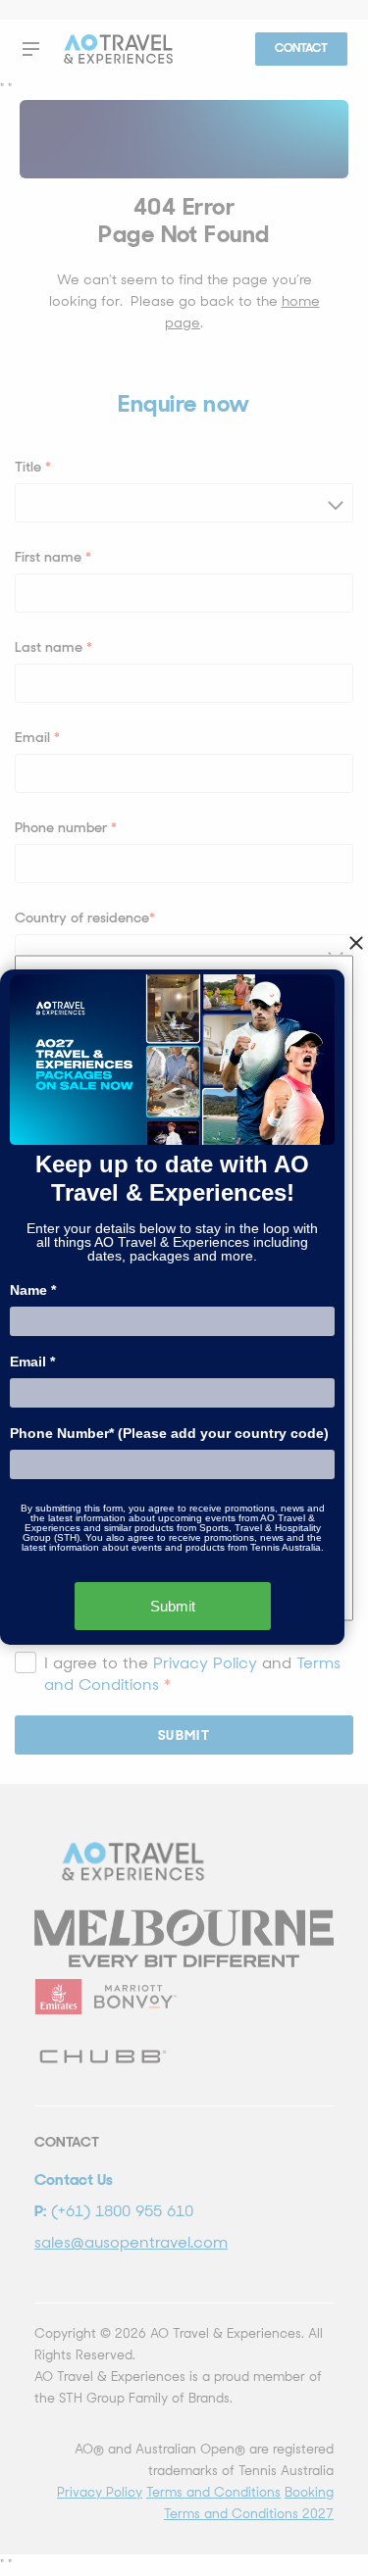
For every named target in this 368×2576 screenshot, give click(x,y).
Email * (32, 1362)
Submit (173, 1606)
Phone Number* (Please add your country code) (169, 1433)
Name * (33, 1290)
